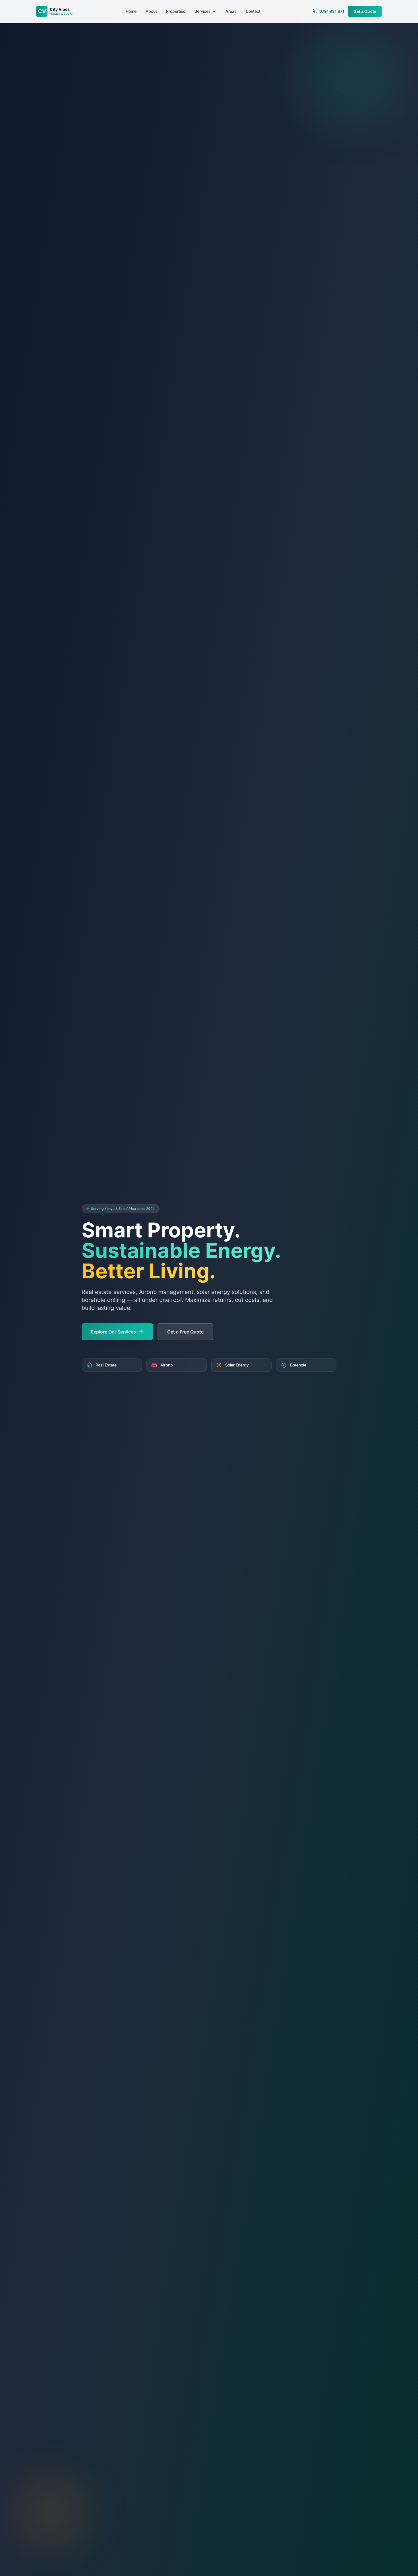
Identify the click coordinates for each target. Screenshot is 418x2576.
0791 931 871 (332, 11)
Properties (176, 11)
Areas (231, 11)
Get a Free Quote (185, 1332)
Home (131, 11)
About (151, 11)
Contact (253, 11)
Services (203, 11)
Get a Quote (365, 11)
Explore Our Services (113, 1332)
